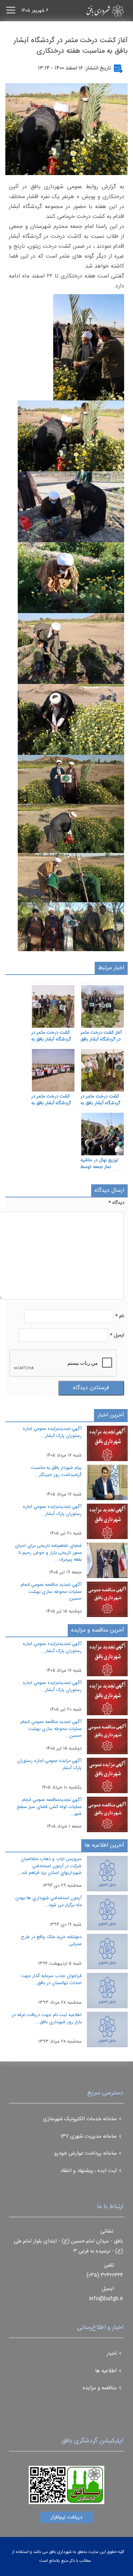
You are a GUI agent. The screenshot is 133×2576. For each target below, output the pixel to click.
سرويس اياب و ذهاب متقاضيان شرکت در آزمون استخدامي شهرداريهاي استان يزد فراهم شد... (49, 1866)
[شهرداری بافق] (93, 11)
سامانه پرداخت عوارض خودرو (85, 2153)
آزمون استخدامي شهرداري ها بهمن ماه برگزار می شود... (48, 1902)
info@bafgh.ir (106, 2299)
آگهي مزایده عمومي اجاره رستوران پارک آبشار (49, 1764)
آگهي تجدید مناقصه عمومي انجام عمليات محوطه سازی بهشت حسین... (51, 1592)
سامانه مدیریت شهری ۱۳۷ (89, 2136)
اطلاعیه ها (106, 2371)
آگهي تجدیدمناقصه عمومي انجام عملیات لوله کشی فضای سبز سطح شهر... (49, 1807)
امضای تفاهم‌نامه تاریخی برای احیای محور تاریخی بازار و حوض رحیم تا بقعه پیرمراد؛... (48, 1553)
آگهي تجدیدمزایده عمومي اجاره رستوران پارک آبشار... (52, 1432)
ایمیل (117, 1335)
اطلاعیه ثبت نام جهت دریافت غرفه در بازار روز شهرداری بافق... (47, 2019)
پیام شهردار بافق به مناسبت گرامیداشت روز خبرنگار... (56, 1471)
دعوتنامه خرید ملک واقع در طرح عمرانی (51, 1941)
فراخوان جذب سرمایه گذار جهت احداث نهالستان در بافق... (51, 1980)
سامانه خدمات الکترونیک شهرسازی (80, 2119)
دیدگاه (116, 1203)
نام (120, 1316)
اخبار (112, 2354)
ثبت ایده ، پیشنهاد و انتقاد (88, 2171)
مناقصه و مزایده (100, 2388)
